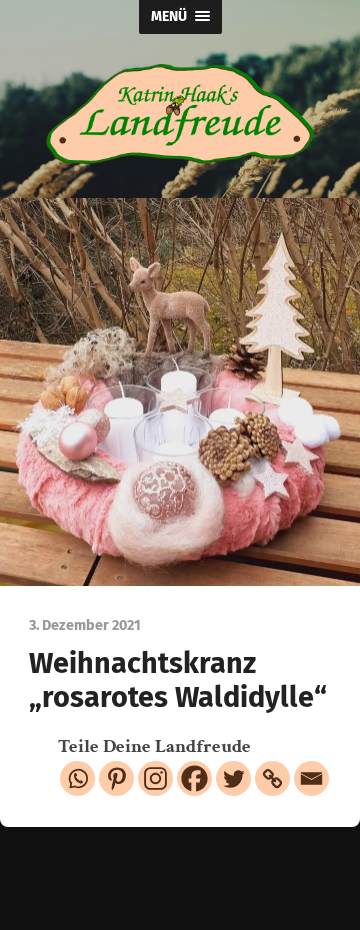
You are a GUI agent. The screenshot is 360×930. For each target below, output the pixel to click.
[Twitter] (233, 778)
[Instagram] (155, 778)
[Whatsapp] (77, 778)
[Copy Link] (272, 778)
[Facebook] (194, 778)
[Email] (311, 778)
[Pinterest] (116, 778)
